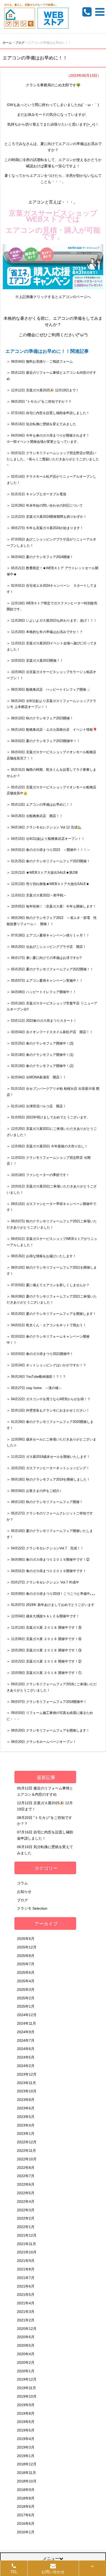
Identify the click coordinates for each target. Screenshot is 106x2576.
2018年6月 (26, 2506)
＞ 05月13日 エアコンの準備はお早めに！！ (40, 805)
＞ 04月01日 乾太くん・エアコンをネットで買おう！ (46, 1325)
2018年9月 (26, 2490)
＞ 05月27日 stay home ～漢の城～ (34, 1388)
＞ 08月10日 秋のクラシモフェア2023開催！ (40, 718)
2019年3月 (26, 2447)
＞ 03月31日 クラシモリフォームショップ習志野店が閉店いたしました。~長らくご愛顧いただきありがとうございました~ (53, 459)
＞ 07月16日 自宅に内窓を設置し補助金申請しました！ (48, 413)
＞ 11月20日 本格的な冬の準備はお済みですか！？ (45, 632)
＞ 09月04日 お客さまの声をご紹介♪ (34, 1491)
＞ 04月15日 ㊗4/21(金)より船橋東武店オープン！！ (47, 839)
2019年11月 (26, 2388)
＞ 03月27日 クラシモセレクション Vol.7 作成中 (43, 1582)
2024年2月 (26, 2066)
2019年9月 (26, 2405)
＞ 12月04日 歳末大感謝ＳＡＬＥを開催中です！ (43, 1616)
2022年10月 (27, 2159)
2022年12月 (27, 2142)
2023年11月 (26, 2083)
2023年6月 (26, 2108)
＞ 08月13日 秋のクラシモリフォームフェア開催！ (45, 1502)
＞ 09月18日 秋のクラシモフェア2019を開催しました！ (48, 1479)
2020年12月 (27, 2329)
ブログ (22, 1900)
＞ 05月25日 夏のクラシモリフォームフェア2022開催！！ (50, 969)
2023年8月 (26, 2100)
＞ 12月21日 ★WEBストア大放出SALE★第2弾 (42, 872)
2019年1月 (26, 2456)
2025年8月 (26, 1956)
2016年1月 (26, 2532)
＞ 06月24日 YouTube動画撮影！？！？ (36, 1377)
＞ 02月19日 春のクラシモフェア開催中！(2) (40, 1066)
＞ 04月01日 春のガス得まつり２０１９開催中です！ (46, 1571)
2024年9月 (26, 2032)
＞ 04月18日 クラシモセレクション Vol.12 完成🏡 (44, 827)
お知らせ (24, 1892)
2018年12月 (27, 2464)
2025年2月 (26, 1998)
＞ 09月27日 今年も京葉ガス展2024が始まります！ (45, 528)
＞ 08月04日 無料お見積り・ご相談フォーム (40, 361)
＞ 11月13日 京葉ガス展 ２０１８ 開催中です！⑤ (44, 1628)
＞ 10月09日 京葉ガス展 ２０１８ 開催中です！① (44, 1673)
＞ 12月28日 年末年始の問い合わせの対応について (45, 505)
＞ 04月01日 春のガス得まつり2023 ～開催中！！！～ (48, 850)
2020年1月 (26, 2371)
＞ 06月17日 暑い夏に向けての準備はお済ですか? (44, 958)
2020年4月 (26, 2354)
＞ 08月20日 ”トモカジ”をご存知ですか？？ (39, 402)
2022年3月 (26, 2210)
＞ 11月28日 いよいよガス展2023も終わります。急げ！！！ (52, 620)
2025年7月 (26, 1964)
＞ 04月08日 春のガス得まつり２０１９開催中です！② (48, 1560)
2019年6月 (26, 2422)
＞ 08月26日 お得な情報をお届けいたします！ (41, 1256)
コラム (22, 1883)
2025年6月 (26, 1972)
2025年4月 (26, 1981)
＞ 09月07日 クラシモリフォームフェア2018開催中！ (47, 1702)
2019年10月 (27, 2396)
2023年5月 (26, 2117)
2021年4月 (26, 2303)
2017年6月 (26, 2515)
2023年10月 (27, 2091)
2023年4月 (26, 2125)
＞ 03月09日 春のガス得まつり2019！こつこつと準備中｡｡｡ (51, 1594)
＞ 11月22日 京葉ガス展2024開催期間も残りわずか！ (47, 517)
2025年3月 (26, 1990)
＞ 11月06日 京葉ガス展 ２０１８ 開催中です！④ (44, 1639)
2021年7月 (26, 2278)
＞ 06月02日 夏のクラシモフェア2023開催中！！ (43, 741)
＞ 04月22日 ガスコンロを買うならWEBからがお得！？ (49, 1399)
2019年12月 (27, 2379)
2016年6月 (26, 2524)
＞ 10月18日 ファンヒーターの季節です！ (38, 1175)
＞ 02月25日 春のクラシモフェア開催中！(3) (40, 1043)
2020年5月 (26, 2345)
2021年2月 (26, 2320)
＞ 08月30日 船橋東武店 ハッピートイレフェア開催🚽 (48, 689)
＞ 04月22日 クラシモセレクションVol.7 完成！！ (45, 1548)
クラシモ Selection (32, 1908)
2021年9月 (26, 2261)
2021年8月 (26, 2269)
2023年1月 (26, 2133)
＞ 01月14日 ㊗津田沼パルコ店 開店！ (36, 1106)
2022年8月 (26, 2168)
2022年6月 (26, 2184)
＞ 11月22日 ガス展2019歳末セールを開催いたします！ (48, 1457)
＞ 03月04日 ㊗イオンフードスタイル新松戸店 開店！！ (50, 1032)
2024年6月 (26, 2049)
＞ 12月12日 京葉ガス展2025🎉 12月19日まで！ (43, 390)
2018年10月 (27, 2481)
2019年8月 (26, 2413)
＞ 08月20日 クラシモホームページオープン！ (41, 1742)
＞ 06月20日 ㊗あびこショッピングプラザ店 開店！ (46, 947)
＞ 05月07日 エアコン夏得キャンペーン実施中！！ (45, 981)
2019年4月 (26, 2439)
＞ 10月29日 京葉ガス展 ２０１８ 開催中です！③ (44, 1650)
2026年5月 (26, 1939)
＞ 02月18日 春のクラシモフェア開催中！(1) (40, 1055)
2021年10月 (27, 2252)
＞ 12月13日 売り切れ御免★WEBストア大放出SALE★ (48, 884)
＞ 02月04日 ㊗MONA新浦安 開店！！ (36, 1077)
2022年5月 (26, 2193)
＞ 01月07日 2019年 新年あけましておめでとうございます (51, 1605)
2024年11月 (26, 2023)
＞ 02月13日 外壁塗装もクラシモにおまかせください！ (48, 1410)
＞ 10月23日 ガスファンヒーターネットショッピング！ (48, 1468)
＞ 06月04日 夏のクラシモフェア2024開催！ (40, 557)
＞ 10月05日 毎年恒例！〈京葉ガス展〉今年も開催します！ (51, 906)
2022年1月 (26, 2227)
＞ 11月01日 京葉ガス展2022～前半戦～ (37, 895)
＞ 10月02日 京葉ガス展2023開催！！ (35, 661)
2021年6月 (26, 2286)
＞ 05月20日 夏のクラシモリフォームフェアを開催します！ (51, 1314)
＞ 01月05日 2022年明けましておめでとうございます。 (48, 1117)
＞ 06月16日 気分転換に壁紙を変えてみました (41, 424)
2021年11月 (26, 2244)
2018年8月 (26, 2498)
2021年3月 (26, 2312)
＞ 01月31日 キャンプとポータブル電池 (36, 494)
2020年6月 (26, 2337)
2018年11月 (26, 2473)
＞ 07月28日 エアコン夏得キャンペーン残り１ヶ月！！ (48, 935)
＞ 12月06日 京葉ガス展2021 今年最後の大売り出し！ (47, 1146)
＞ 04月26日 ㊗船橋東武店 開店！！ (35, 816)
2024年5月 (26, 2057)
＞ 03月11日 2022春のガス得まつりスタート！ (42, 1021)
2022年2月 (26, 2218)
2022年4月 (26, 2201)
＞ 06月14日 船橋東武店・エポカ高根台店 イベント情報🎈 (52, 730)
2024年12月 (27, 2015)
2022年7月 (26, 2176)
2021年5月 (26, 2295)
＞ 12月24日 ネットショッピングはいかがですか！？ (46, 1365)
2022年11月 (26, 2151)
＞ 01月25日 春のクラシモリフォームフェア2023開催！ (48, 861)
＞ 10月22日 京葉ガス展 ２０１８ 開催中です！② (44, 1661)
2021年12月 (27, 2235)
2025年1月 (26, 2006)
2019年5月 (26, 2430)
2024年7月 (26, 2040)
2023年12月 (27, 2074)
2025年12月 (27, 1947)
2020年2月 (26, 2362)
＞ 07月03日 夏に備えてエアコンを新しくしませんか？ (48, 1285)
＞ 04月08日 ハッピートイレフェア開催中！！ (41, 992)
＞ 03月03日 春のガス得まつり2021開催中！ (40, 1354)
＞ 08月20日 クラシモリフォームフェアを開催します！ (48, 1730)
